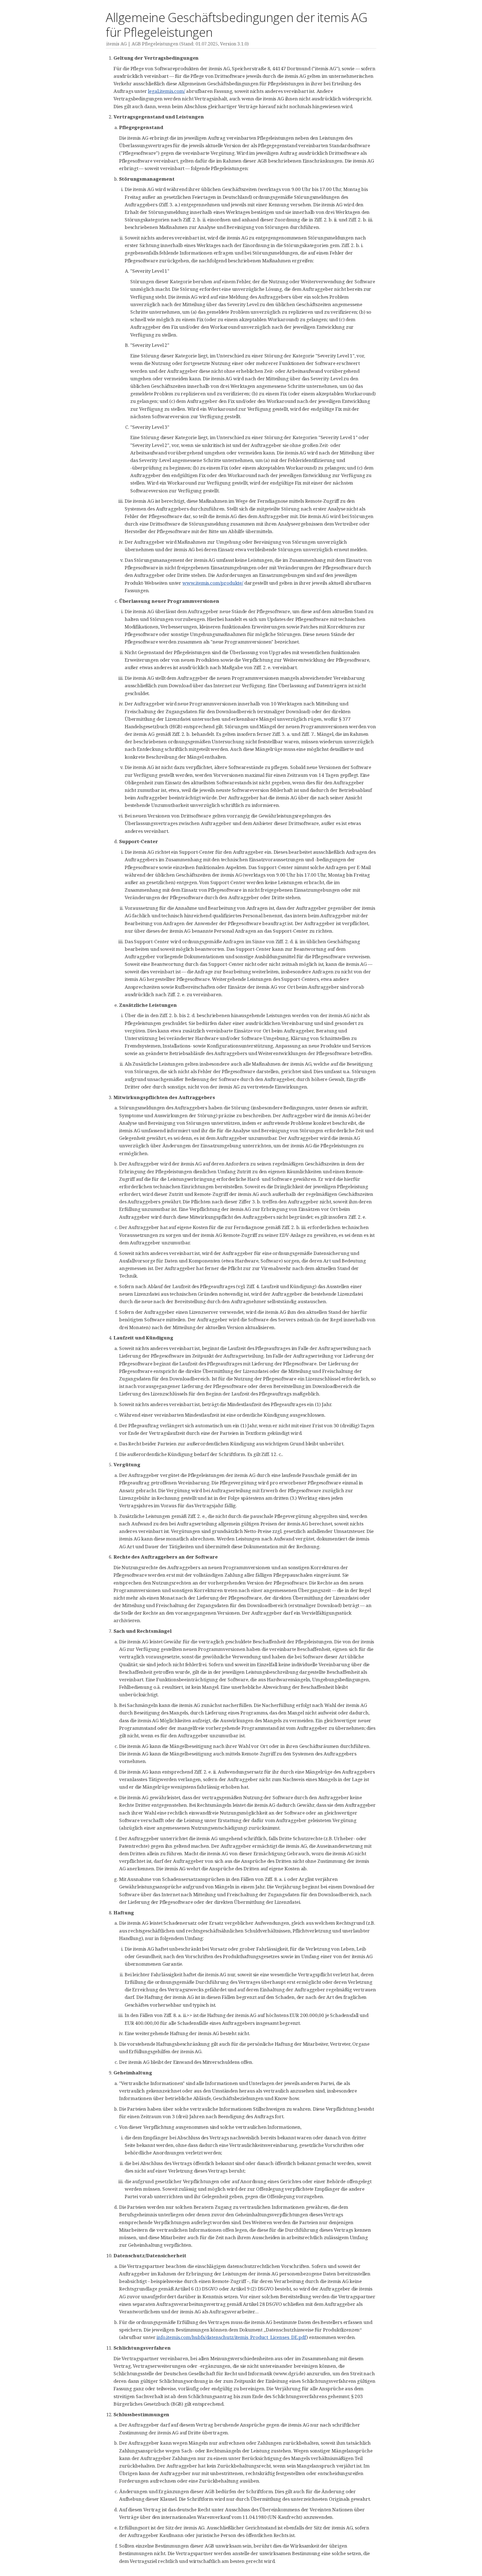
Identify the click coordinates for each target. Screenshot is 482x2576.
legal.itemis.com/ (166, 91)
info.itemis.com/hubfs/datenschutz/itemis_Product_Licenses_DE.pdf (231, 2337)
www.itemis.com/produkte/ (213, 583)
